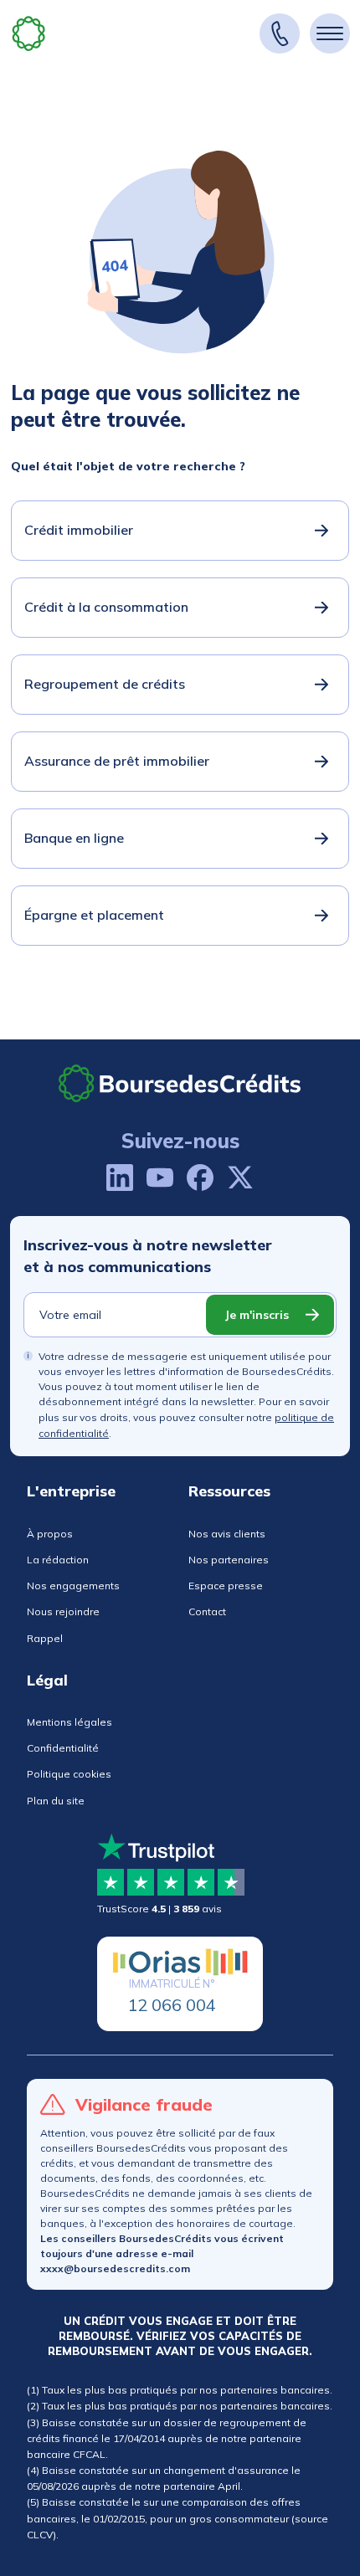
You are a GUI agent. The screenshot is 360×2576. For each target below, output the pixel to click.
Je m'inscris (257, 1315)
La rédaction (58, 1560)
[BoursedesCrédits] (180, 1083)
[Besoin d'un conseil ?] (280, 33)
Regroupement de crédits (105, 684)
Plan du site (56, 1801)
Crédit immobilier (79, 530)
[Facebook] (200, 1178)
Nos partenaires (229, 1560)
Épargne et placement (94, 915)
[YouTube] (160, 1178)
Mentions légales (69, 1722)
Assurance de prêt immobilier (117, 761)
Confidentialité (63, 1748)
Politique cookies (69, 1774)
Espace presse (226, 1586)
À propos (50, 1534)
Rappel (45, 1638)
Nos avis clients (227, 1534)
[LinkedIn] (120, 1178)
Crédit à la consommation (106, 607)
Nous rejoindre (63, 1611)
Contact (207, 1611)
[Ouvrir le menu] (330, 33)
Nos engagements (73, 1586)
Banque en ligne (74, 838)
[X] (240, 1178)
